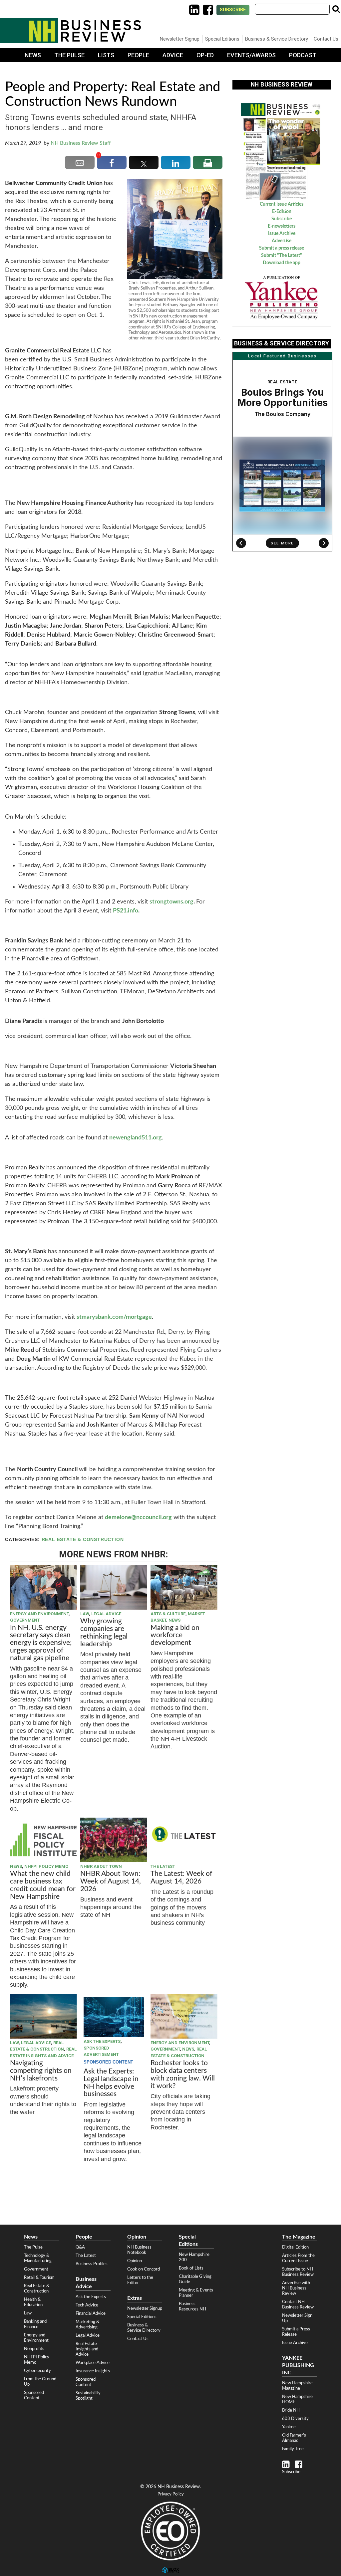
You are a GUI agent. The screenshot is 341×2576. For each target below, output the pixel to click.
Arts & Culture (168, 1614)
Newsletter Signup (180, 39)
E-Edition (282, 212)
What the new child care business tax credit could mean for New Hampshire (43, 1885)
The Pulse (69, 55)
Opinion (135, 2261)
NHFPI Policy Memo (46, 1866)
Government (25, 1620)
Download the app (282, 263)
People (138, 55)
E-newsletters (282, 226)
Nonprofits (34, 2349)
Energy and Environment (39, 1614)
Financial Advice (91, 2313)
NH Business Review (71, 31)
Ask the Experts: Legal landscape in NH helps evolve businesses (111, 2083)
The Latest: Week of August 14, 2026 (181, 1878)
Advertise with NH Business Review (296, 2288)
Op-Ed (205, 55)
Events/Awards (251, 55)
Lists (106, 55)
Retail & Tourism (39, 2278)
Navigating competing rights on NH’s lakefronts (41, 2071)
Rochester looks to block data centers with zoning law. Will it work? (183, 2075)
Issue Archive (282, 234)
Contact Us (326, 39)
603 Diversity (295, 2419)
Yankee (289, 2427)
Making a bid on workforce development (175, 1635)
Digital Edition (295, 2247)
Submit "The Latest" (282, 256)
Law (85, 1614)
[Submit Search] (336, 9)
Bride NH (291, 2410)
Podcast (303, 55)
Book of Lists (191, 2268)
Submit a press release (282, 248)
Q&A (80, 2247)
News (33, 55)
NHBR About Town (101, 1866)
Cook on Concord (144, 2269)
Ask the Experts (102, 2041)
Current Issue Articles (282, 204)
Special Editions (222, 39)
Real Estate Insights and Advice (87, 2349)
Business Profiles (92, 2264)
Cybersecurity (37, 2371)
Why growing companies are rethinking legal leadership (104, 1633)
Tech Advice (87, 2305)
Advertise (282, 241)
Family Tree (293, 2449)
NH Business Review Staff (81, 143)
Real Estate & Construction (83, 1540)
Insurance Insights (93, 2371)
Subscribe (233, 10)
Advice (173, 55)
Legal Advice (106, 1614)
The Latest (163, 1866)
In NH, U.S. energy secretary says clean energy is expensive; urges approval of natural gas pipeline (41, 1643)
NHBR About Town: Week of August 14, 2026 (111, 1881)
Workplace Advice (93, 2363)
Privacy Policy (171, 2494)
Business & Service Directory (277, 39)
